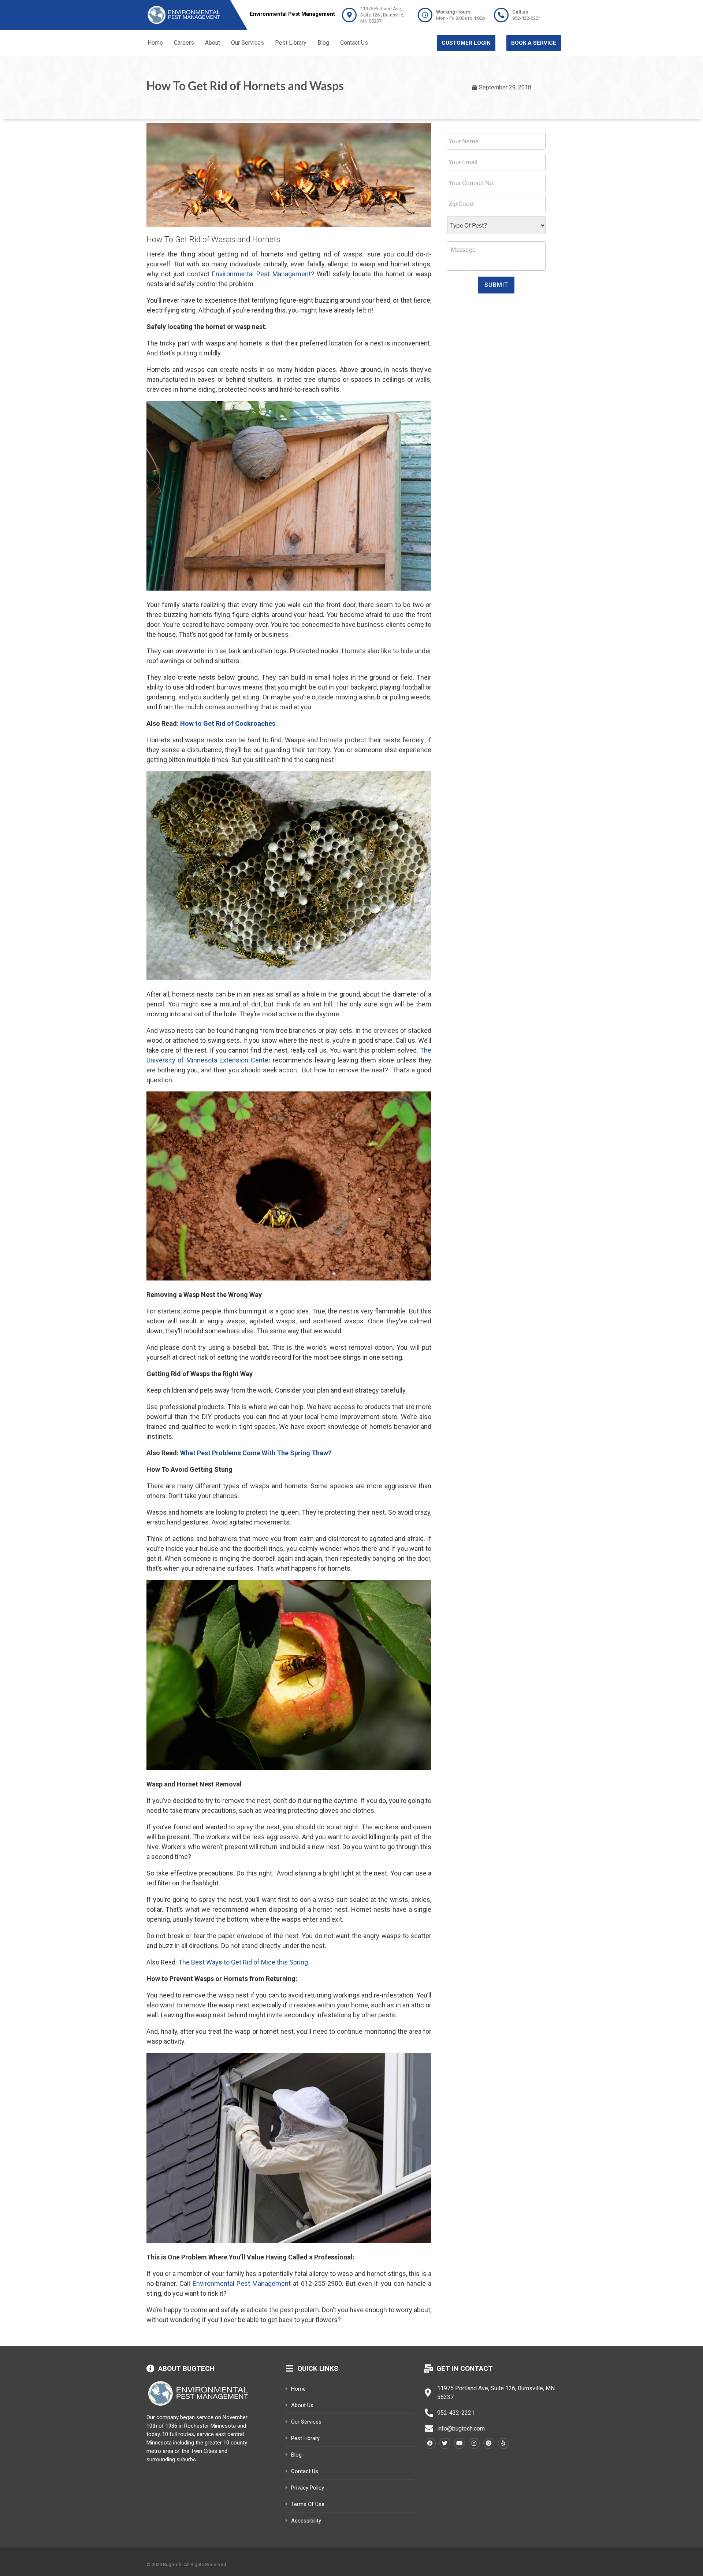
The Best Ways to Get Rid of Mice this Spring (243, 1962)
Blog (323, 43)
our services (306, 2422)
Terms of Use (308, 2504)
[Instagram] (474, 2443)
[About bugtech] (150, 2369)
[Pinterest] (489, 2443)
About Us (302, 2405)
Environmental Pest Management (242, 2283)
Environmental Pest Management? (263, 274)
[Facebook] (430, 2443)
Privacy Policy (308, 2488)
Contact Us (354, 43)
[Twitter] (445, 2443)
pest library (305, 2438)
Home (155, 43)
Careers (184, 43)
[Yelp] (503, 2443)
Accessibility (306, 2521)
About (213, 43)
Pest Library (291, 43)
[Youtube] (460, 2443)
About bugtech (186, 2368)
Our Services (248, 43)
